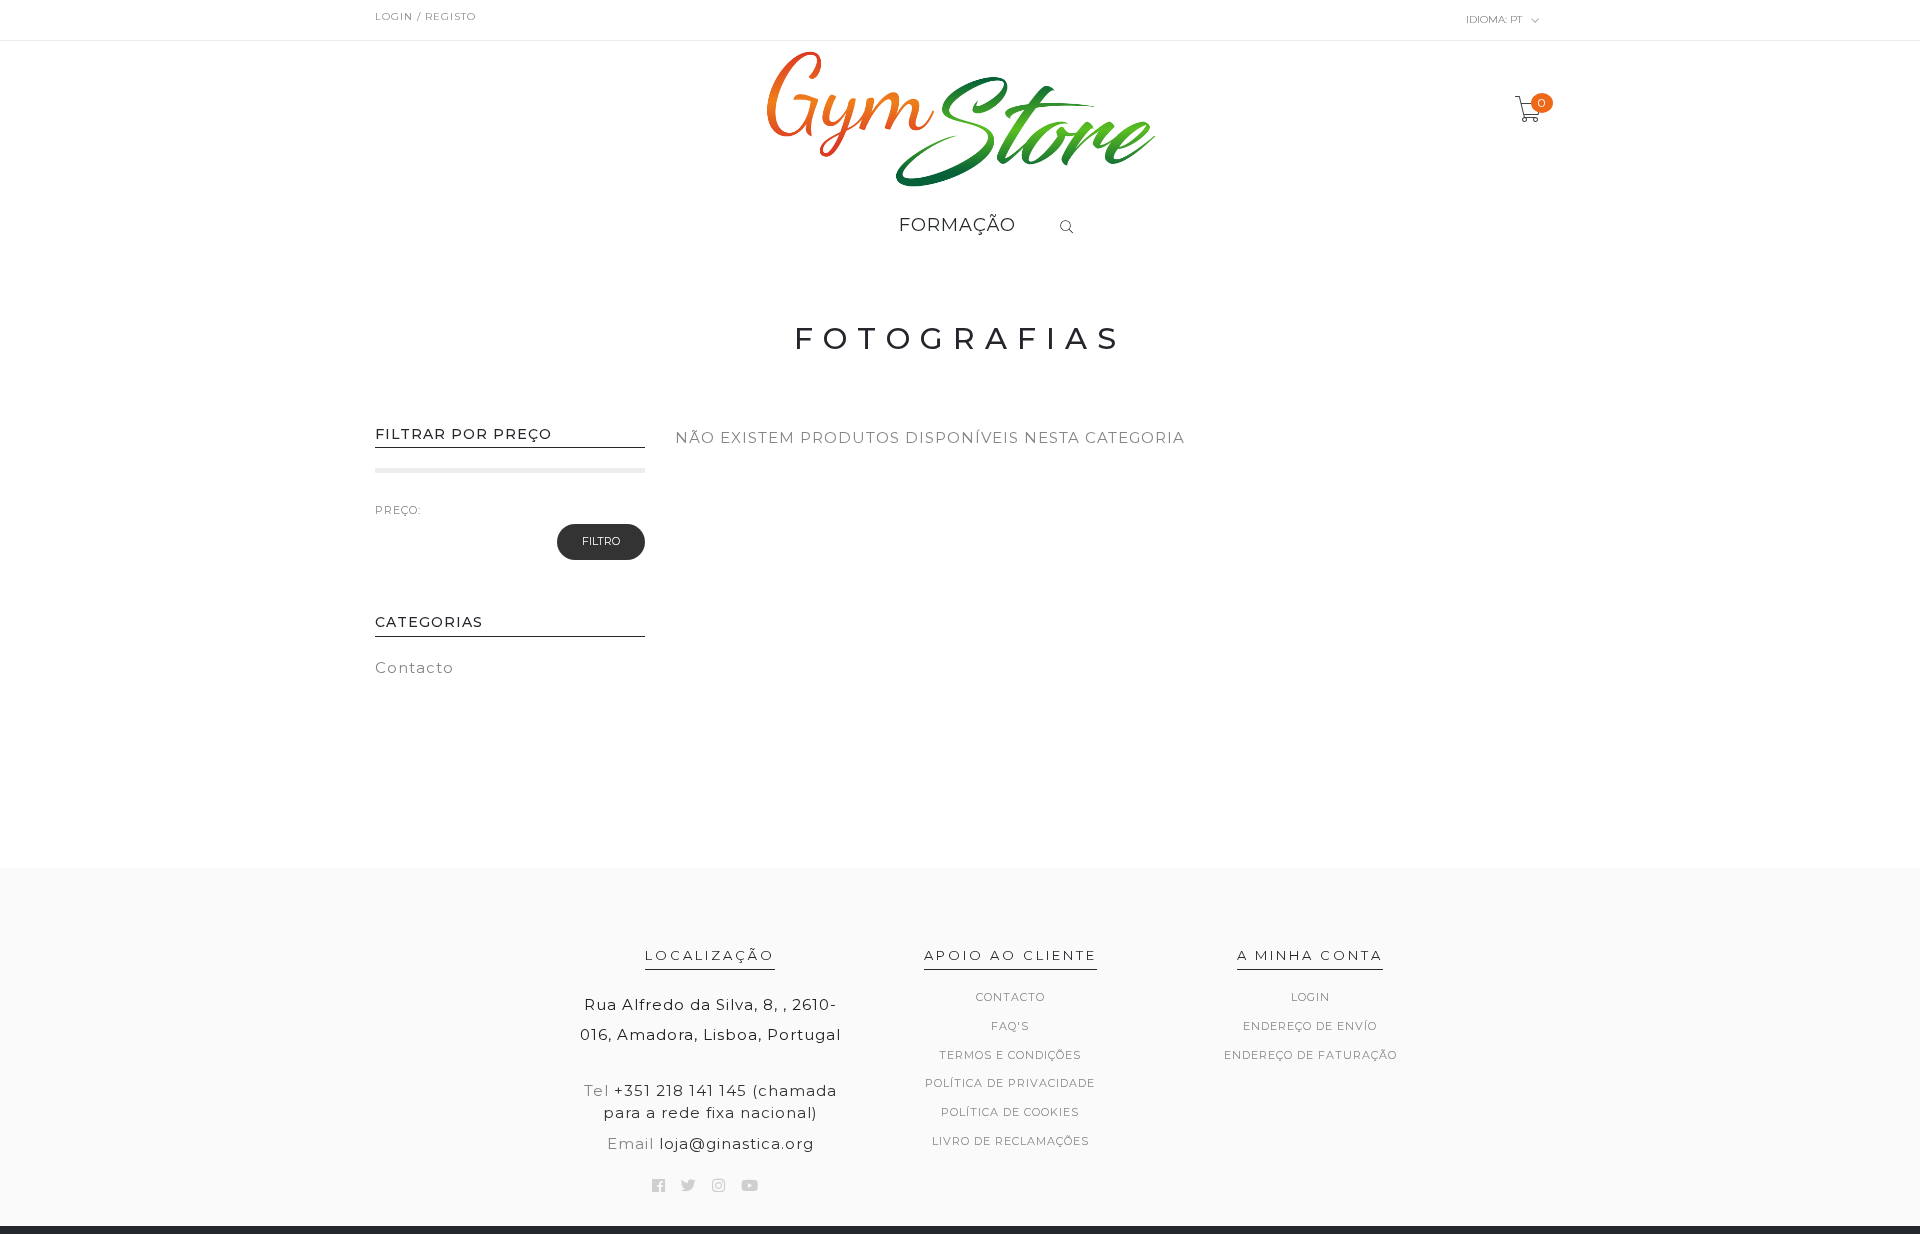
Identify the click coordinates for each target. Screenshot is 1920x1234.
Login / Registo (425, 16)
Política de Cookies (1010, 1112)
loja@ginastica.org (736, 1143)
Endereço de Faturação (1310, 1055)
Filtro (601, 541)
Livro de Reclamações (1010, 1141)
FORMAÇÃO (957, 226)
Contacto (414, 667)
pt (1495, 19)
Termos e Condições (1010, 1055)
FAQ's (1010, 1026)
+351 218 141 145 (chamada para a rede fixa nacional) (720, 1101)
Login (1310, 997)
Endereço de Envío (1310, 1026)
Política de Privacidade (1010, 1083)
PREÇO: (398, 510)
